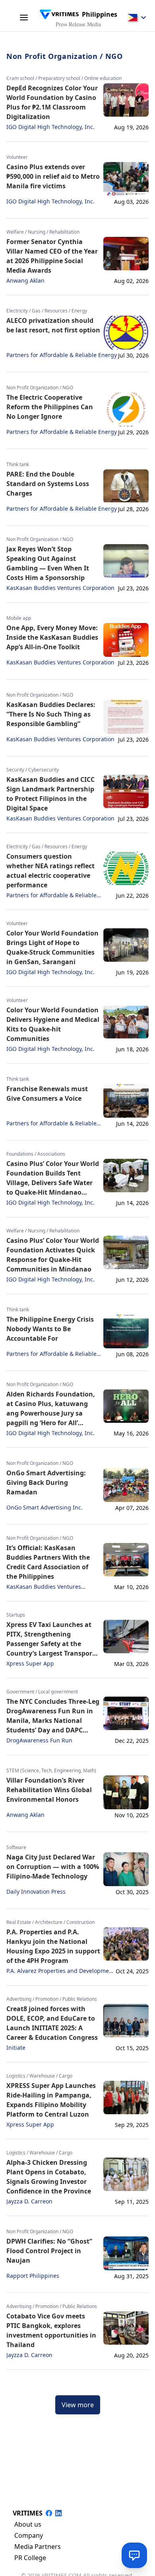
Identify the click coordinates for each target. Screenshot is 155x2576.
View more (78, 2405)
